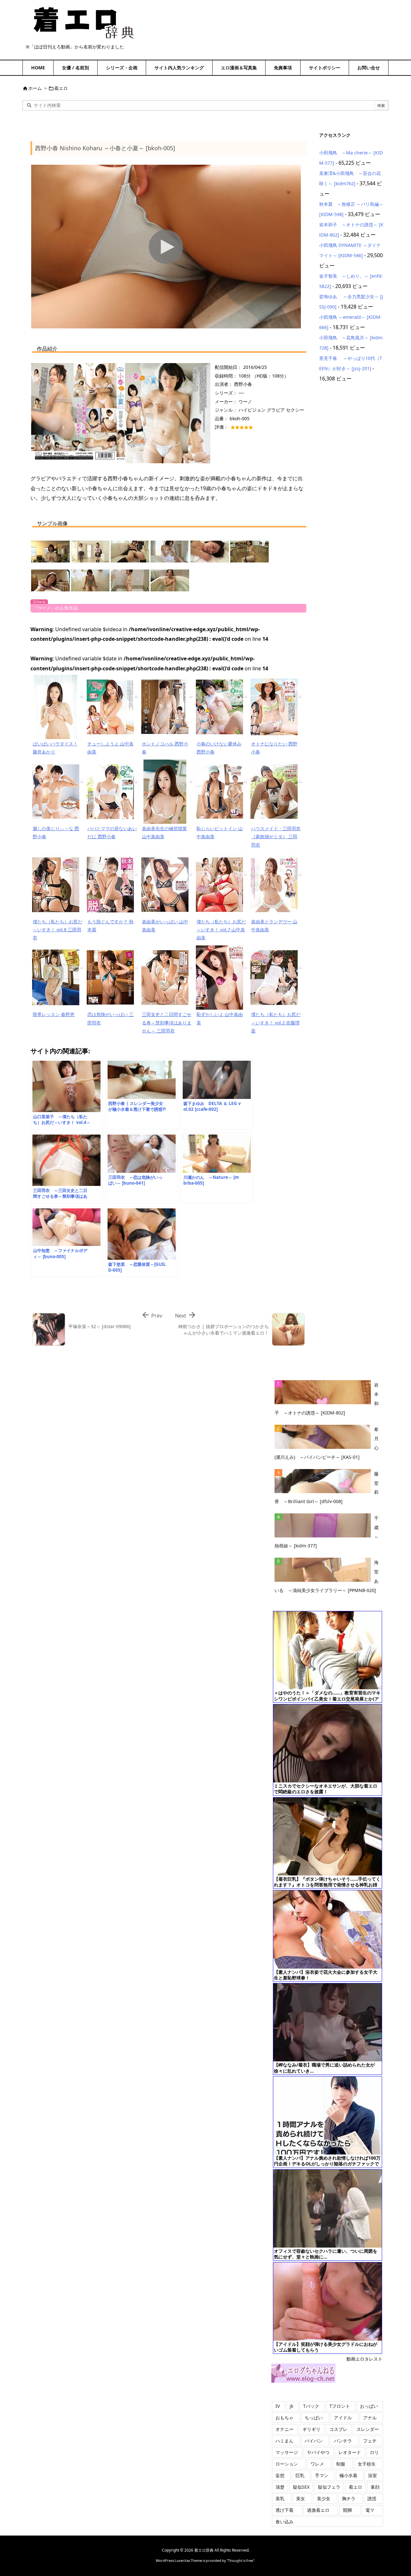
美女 (301, 2498)
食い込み (284, 2522)
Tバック (311, 2406)
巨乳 (300, 2475)
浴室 (372, 2475)
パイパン (314, 2441)
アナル (370, 2418)
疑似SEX (301, 2487)
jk (291, 2406)
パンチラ (343, 2441)
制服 (341, 2464)
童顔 (375, 2487)
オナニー (284, 2429)
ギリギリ (311, 2429)
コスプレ (338, 2429)
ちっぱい (314, 2418)
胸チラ (349, 2498)
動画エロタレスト (364, 2359)
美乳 (280, 2498)
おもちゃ (284, 2418)
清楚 (280, 2487)
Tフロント (340, 2406)
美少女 (324, 2498)
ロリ (374, 2452)
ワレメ (317, 2464)
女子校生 (367, 2464)
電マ (370, 2510)
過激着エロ (318, 2510)
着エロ (61, 88)
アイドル (343, 2418)
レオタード (350, 2452)
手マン (322, 2475)
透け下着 (284, 2510)
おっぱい (369, 2406)
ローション (287, 2464)
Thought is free (240, 2560)
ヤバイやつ (318, 2452)
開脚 (347, 2510)
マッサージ (287, 2452)
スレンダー (368, 2429)
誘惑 (372, 2498)
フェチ (370, 2441)
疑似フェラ (329, 2487)
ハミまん (284, 2441)
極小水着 (348, 2475)
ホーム (35, 88)
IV (278, 2406)
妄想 (280, 2475)
